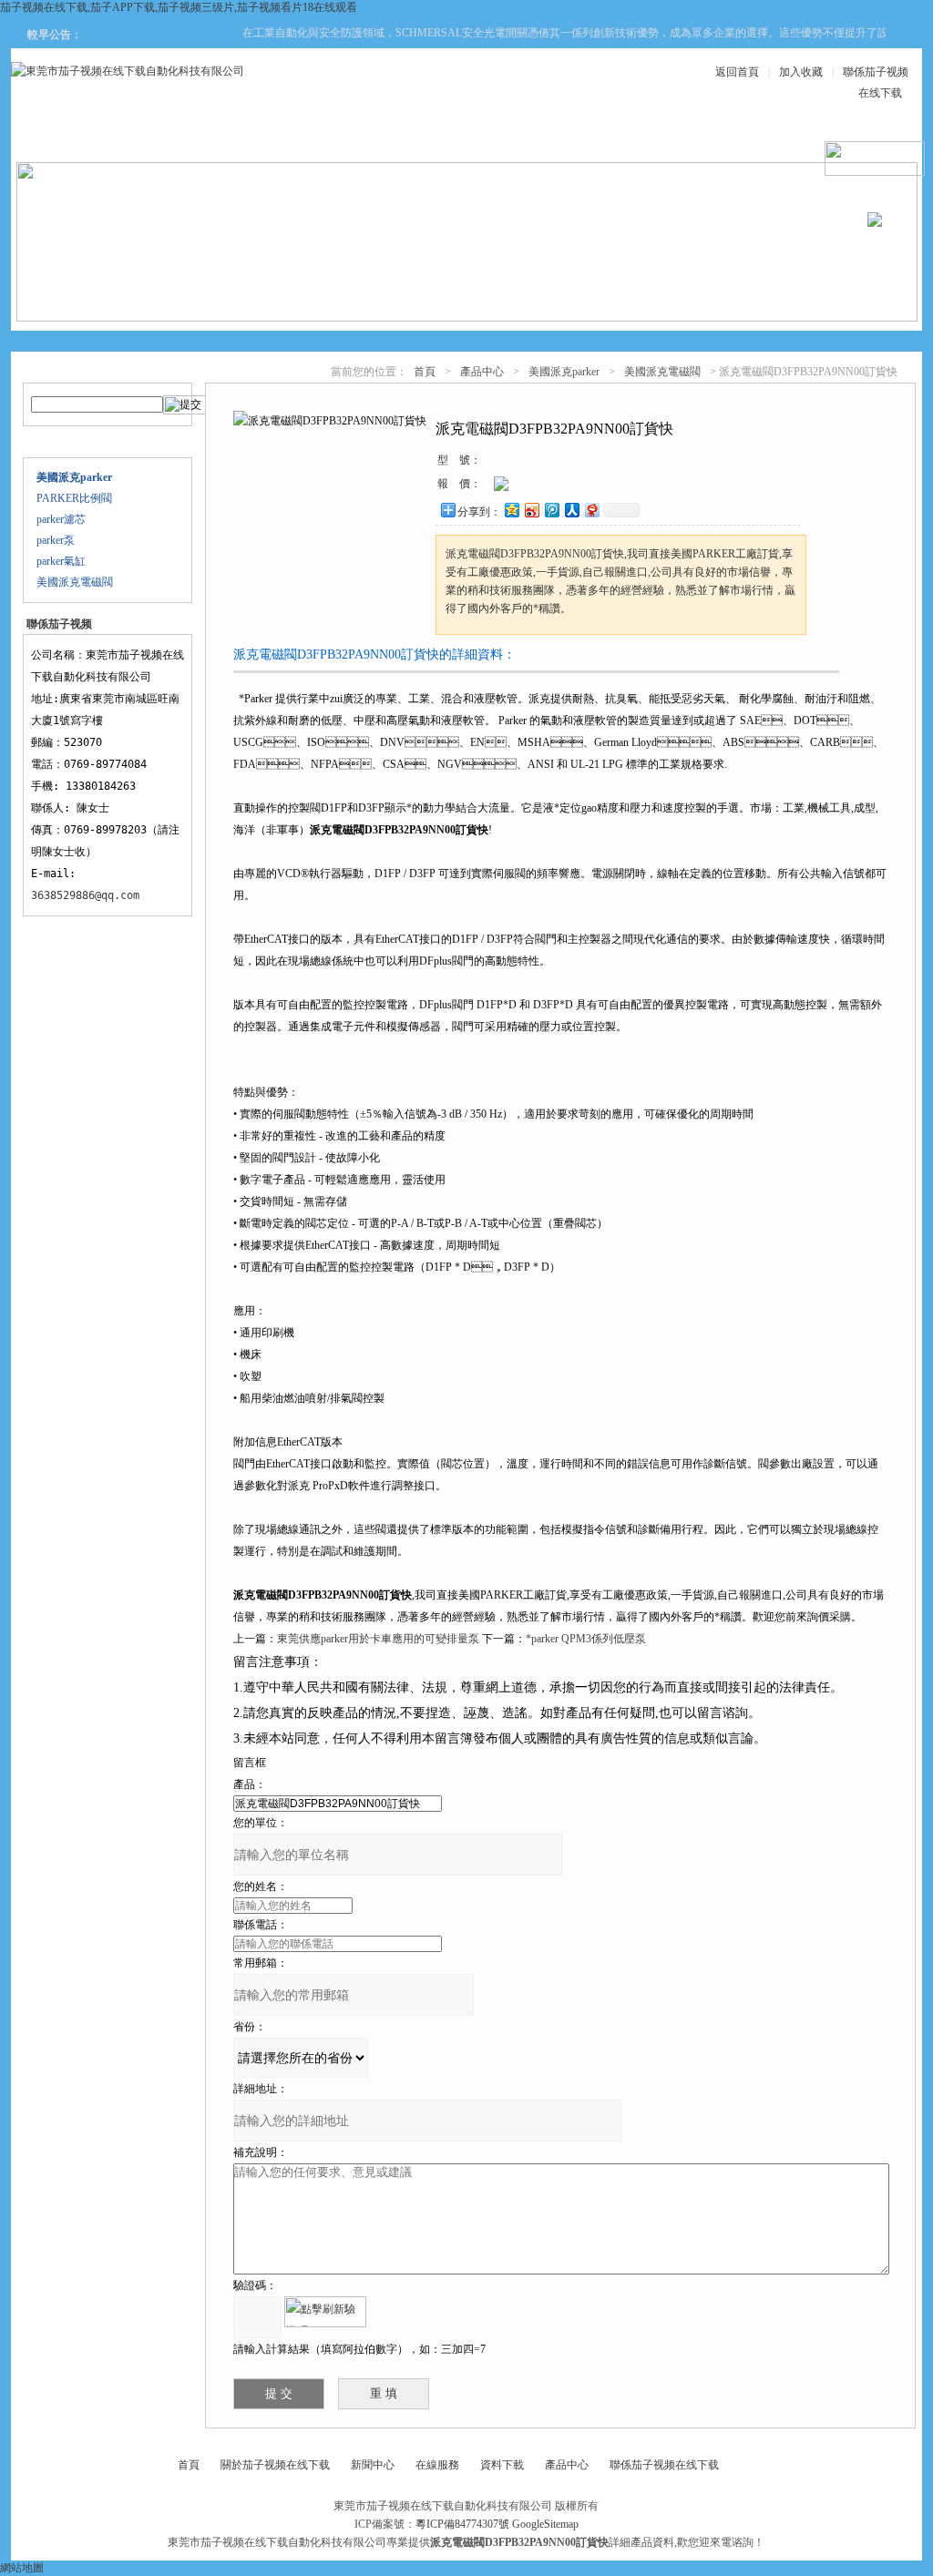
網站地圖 (22, 2568)
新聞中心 (406, 138)
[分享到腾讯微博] (551, 510)
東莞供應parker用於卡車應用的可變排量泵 (378, 1639)
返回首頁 (737, 72)
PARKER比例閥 (74, 498)
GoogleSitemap (545, 2524)
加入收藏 (801, 72)
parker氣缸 (61, 561)
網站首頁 (78, 138)
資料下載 (516, 138)
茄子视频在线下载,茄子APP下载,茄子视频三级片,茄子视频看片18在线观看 (179, 7)
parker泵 (56, 540)
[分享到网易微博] (591, 510)
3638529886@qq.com (85, 895)
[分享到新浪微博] (531, 510)
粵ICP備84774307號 (462, 2524)
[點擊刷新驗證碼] (325, 2312)
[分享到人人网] (571, 510)
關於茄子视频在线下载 (275, 2465)
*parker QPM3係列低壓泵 (586, 1639)
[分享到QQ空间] (511, 510)
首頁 (425, 372)
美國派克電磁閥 (75, 582)
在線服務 (734, 138)
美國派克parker (564, 372)
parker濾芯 (61, 519)
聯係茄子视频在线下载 (664, 2465)
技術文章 (625, 138)
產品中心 (297, 138)
